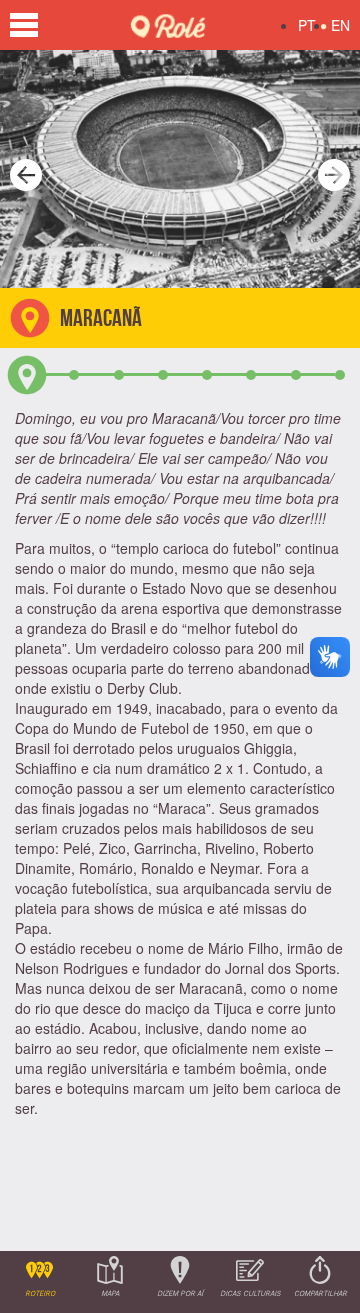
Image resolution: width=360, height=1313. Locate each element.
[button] (20, 169)
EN (340, 25)
